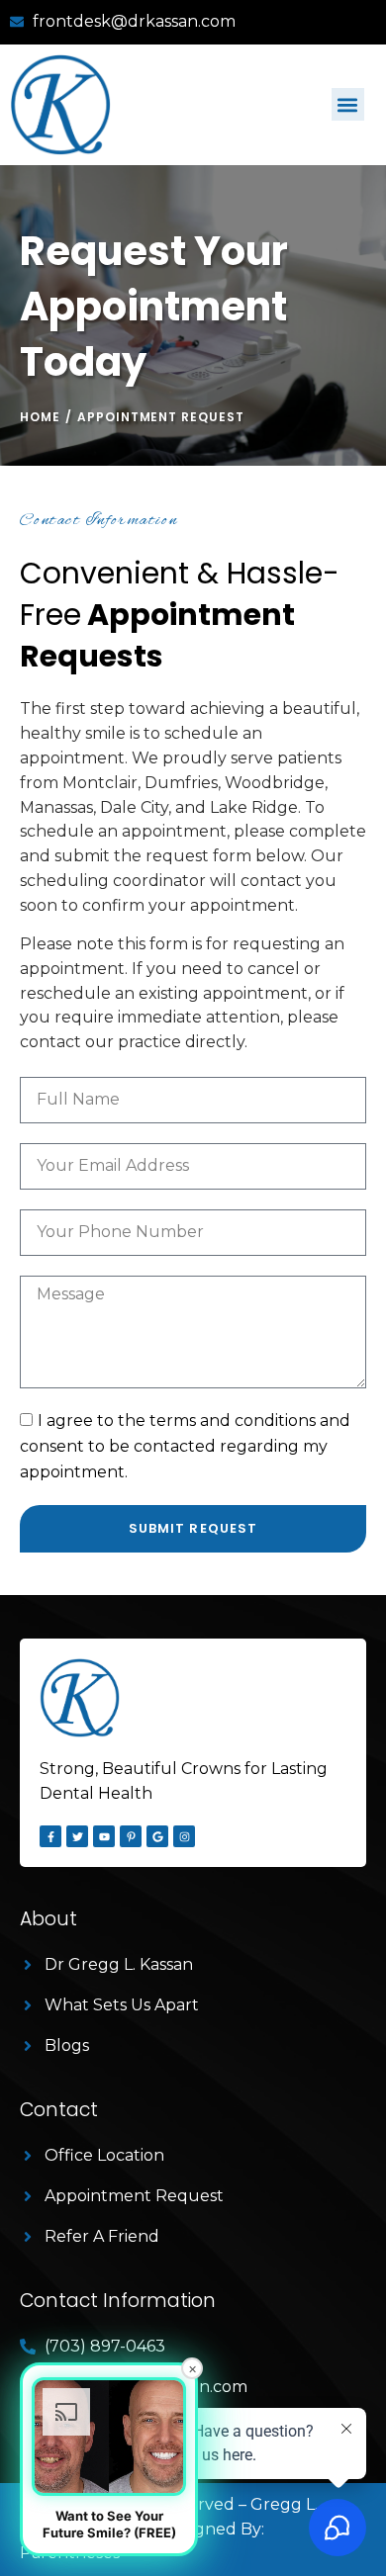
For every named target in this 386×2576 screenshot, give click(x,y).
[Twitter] (77, 1836)
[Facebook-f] (50, 1836)
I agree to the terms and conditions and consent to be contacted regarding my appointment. (185, 1446)
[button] (348, 104)
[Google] (157, 1836)
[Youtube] (104, 1836)
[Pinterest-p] (131, 1836)
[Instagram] (184, 1836)
